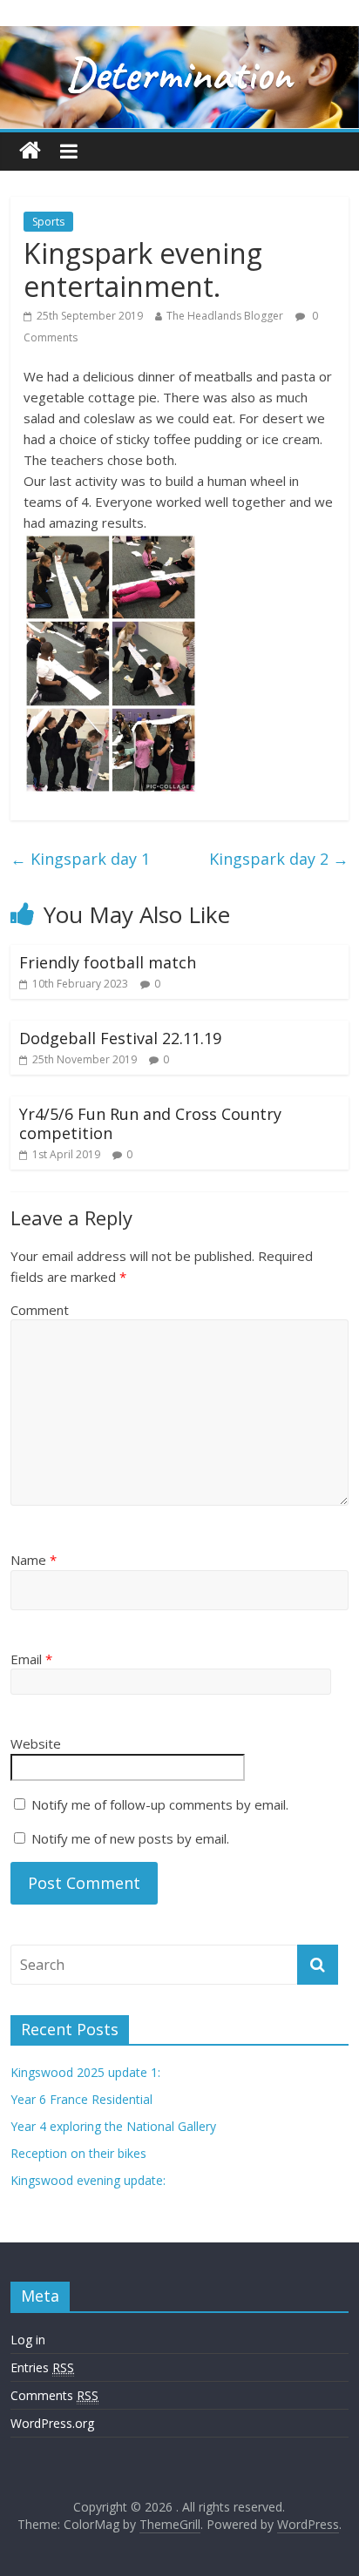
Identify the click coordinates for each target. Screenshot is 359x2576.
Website (36, 1743)
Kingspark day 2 (279, 859)
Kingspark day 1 (80, 859)
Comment (40, 1310)
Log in (28, 2340)
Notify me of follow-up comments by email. (160, 1804)
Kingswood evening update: (88, 2180)
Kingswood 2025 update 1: (85, 2072)
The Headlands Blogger (225, 316)
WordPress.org (52, 2423)
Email (31, 1659)
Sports (48, 222)
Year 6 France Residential (81, 2099)
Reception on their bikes (78, 2153)
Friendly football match (108, 962)
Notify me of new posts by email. (130, 1838)
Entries (42, 2367)
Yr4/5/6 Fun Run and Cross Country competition (150, 1123)
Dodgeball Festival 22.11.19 (120, 1038)
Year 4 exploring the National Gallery (113, 2126)
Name (34, 1560)
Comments (54, 2395)
